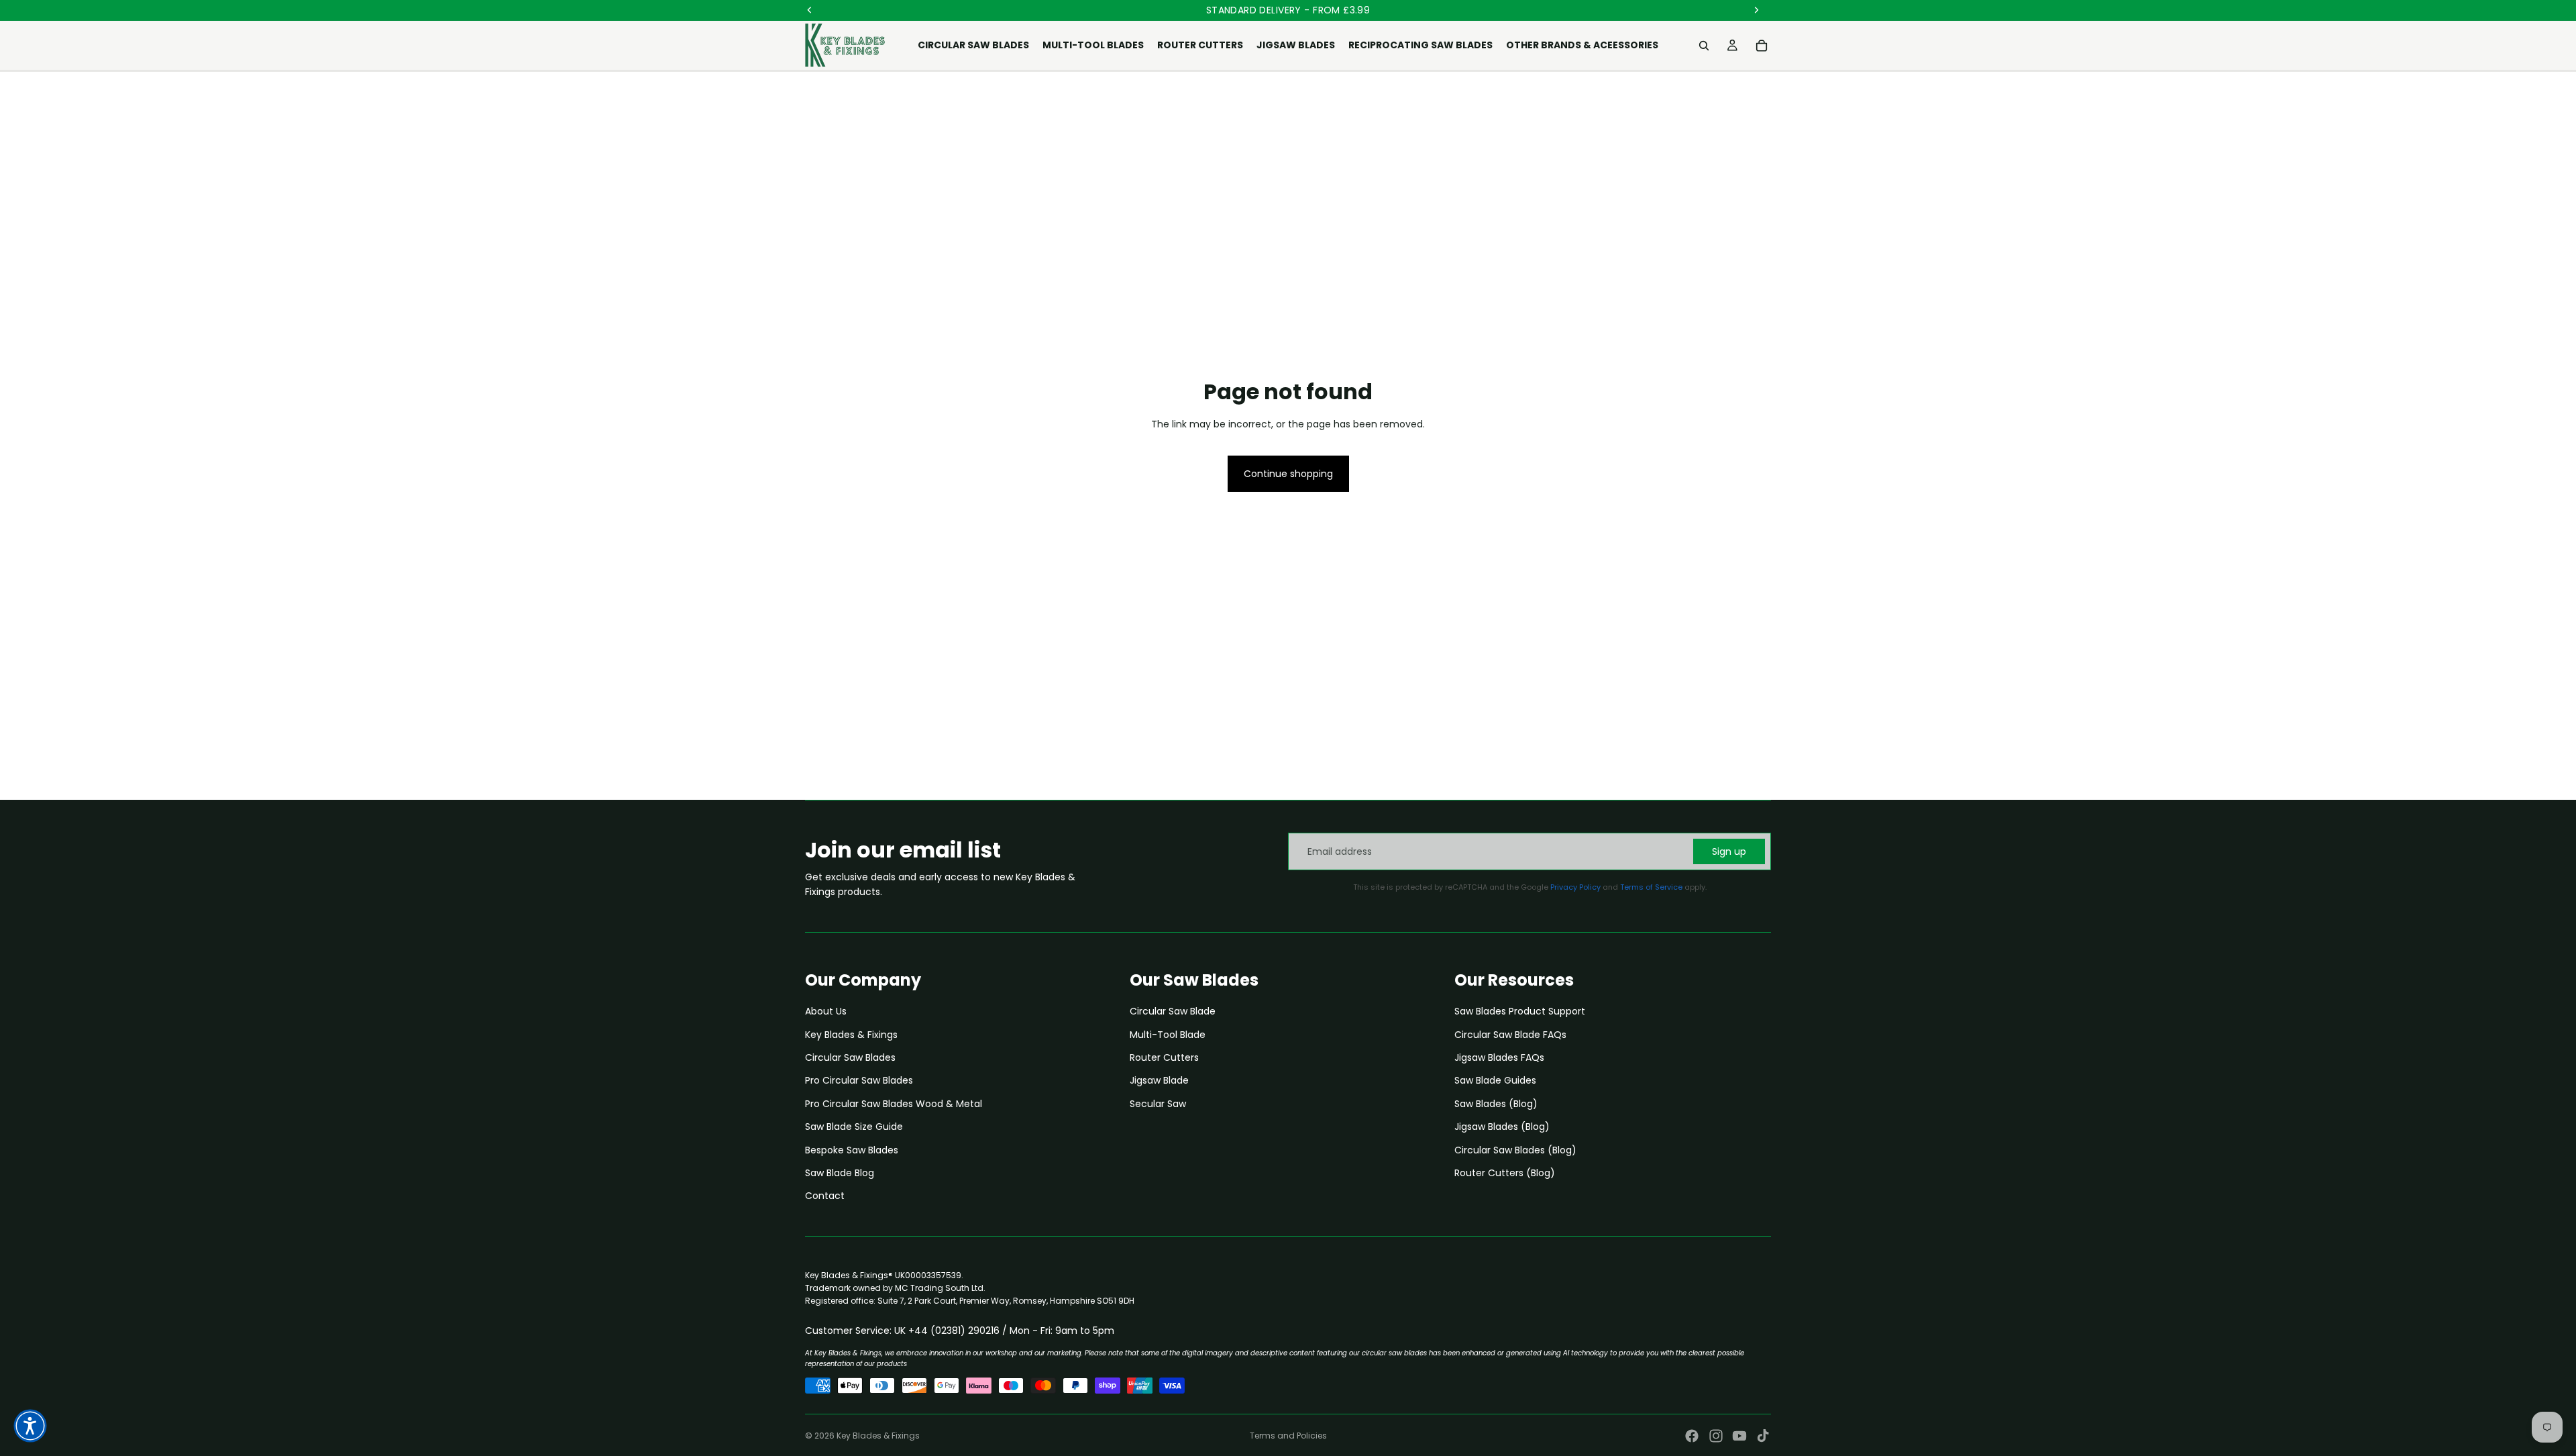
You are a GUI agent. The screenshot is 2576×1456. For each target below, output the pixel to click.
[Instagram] (1716, 1436)
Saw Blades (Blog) (1496, 1104)
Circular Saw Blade (1173, 1011)
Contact (825, 1196)
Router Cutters (1164, 1057)
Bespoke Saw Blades (852, 1150)
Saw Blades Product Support (1520, 1011)
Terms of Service (1651, 887)
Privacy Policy (1575, 887)
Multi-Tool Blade (1168, 1035)
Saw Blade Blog (840, 1173)
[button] (30, 1426)
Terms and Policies (1288, 1436)
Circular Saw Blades (850, 1057)
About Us (826, 1011)
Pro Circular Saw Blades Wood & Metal (894, 1104)
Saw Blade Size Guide (854, 1127)
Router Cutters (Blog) (1505, 1173)
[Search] (1704, 46)
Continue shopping (1288, 474)
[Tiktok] (1763, 1436)
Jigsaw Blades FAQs (1499, 1057)
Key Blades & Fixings (851, 1035)
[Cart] (1762, 46)
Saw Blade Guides (1495, 1080)
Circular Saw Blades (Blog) (1515, 1150)
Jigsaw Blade (1159, 1080)
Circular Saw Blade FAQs (1510, 1035)
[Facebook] (1692, 1436)
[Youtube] (1739, 1436)
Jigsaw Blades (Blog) (1502, 1127)
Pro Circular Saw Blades (859, 1080)
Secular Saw (1158, 1104)
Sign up (1729, 851)
